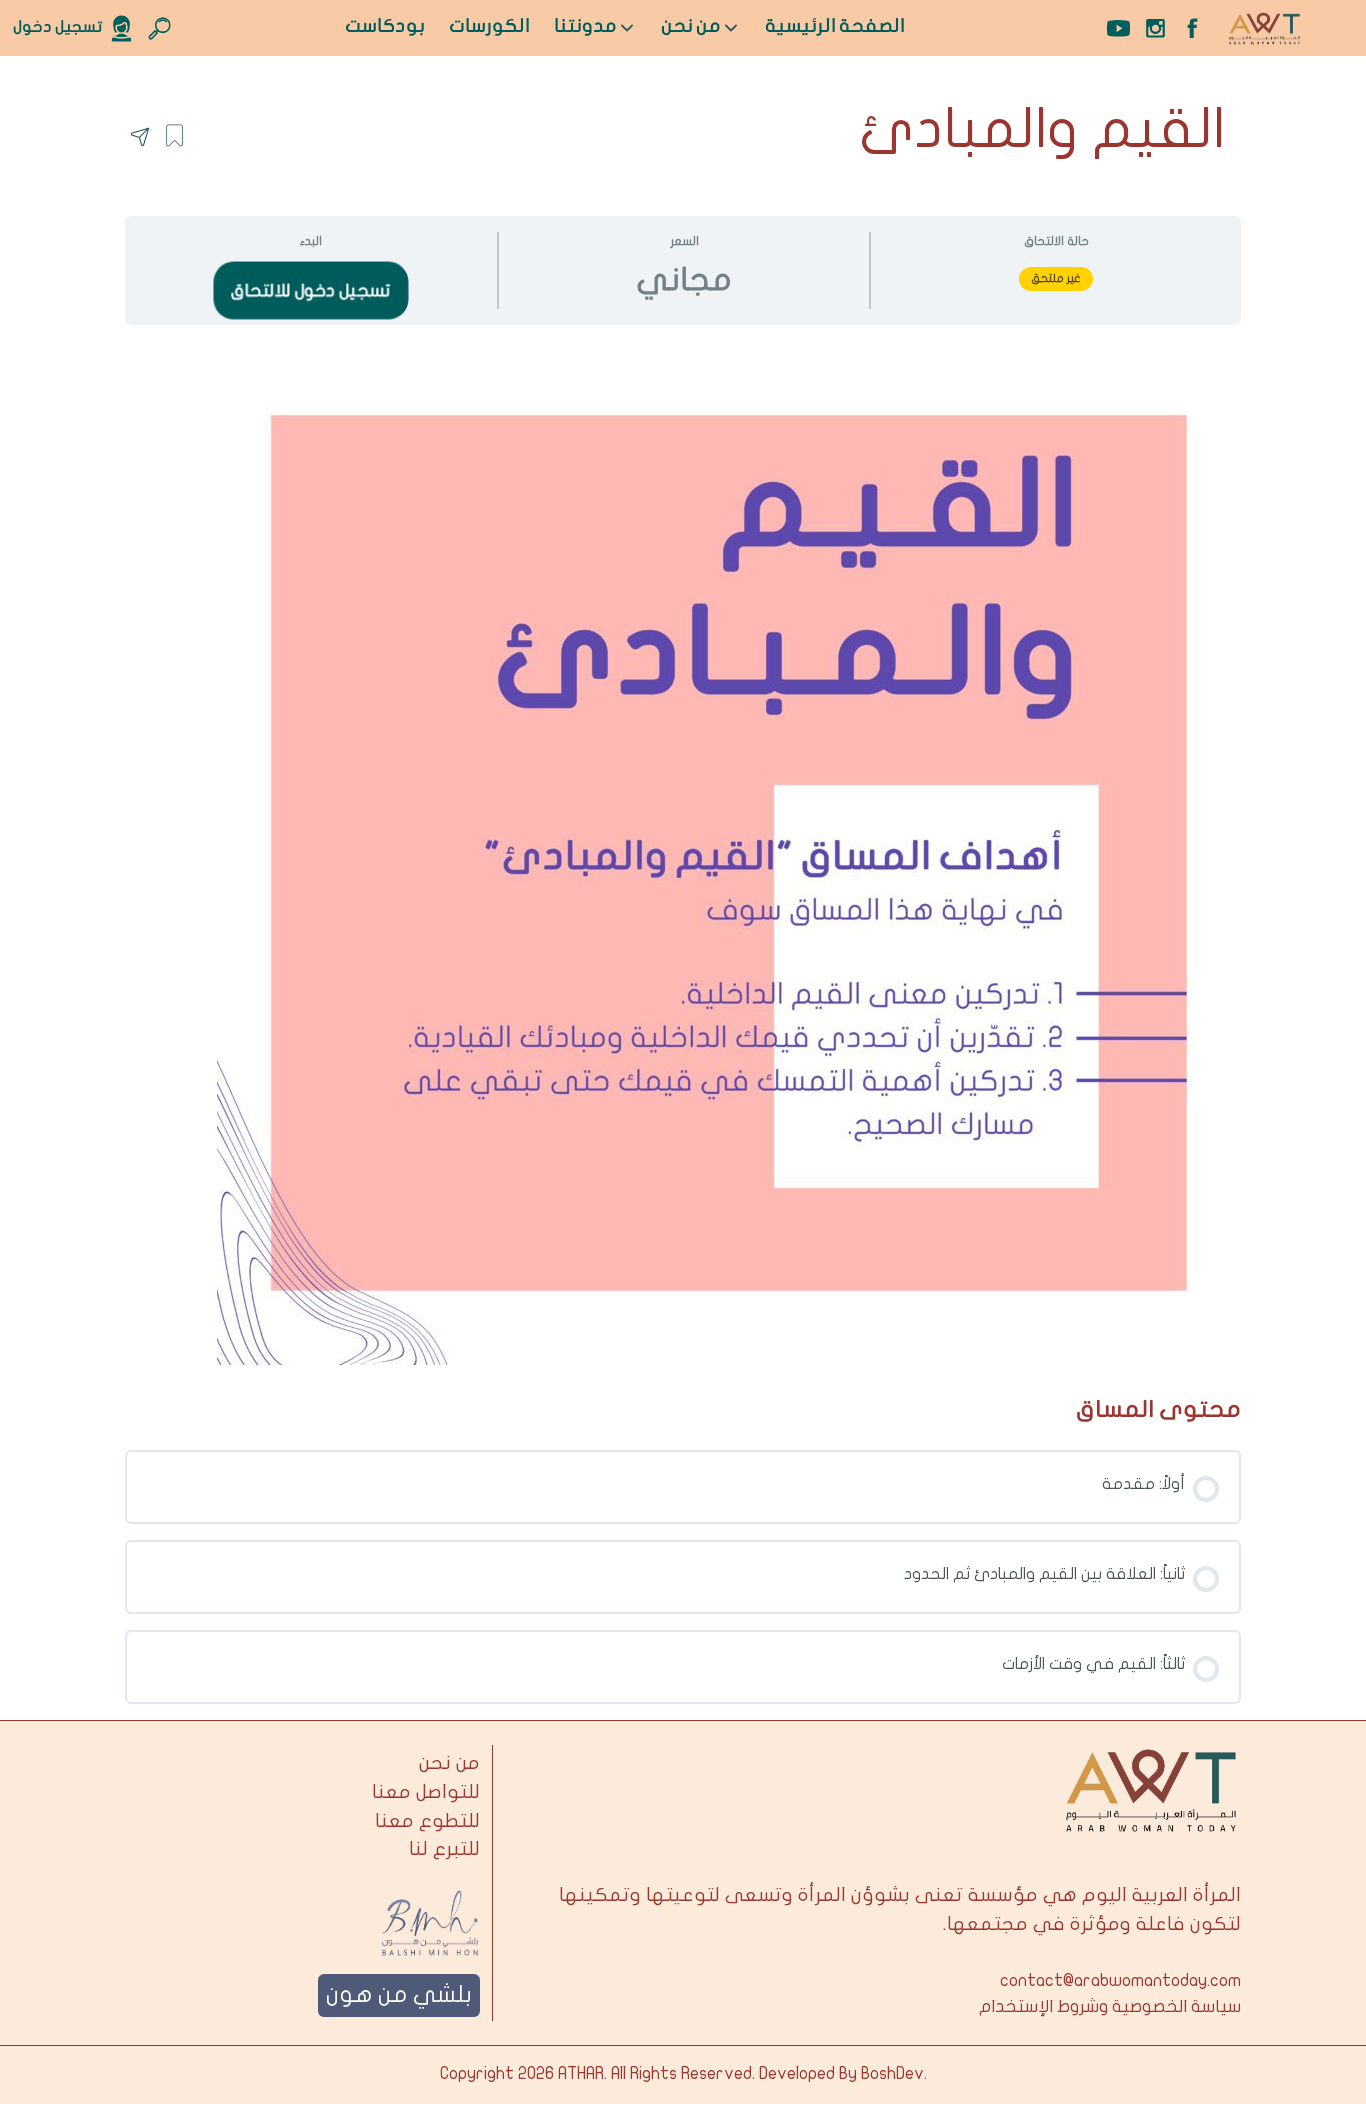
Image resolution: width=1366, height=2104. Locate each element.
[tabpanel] (683, 853)
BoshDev (892, 2074)
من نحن (449, 1763)
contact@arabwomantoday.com (1120, 1981)
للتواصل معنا (426, 1792)
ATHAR (581, 2074)
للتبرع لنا (444, 1849)
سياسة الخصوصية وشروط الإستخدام (1110, 2007)
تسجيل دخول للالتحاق (310, 290)
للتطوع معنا (427, 1821)
